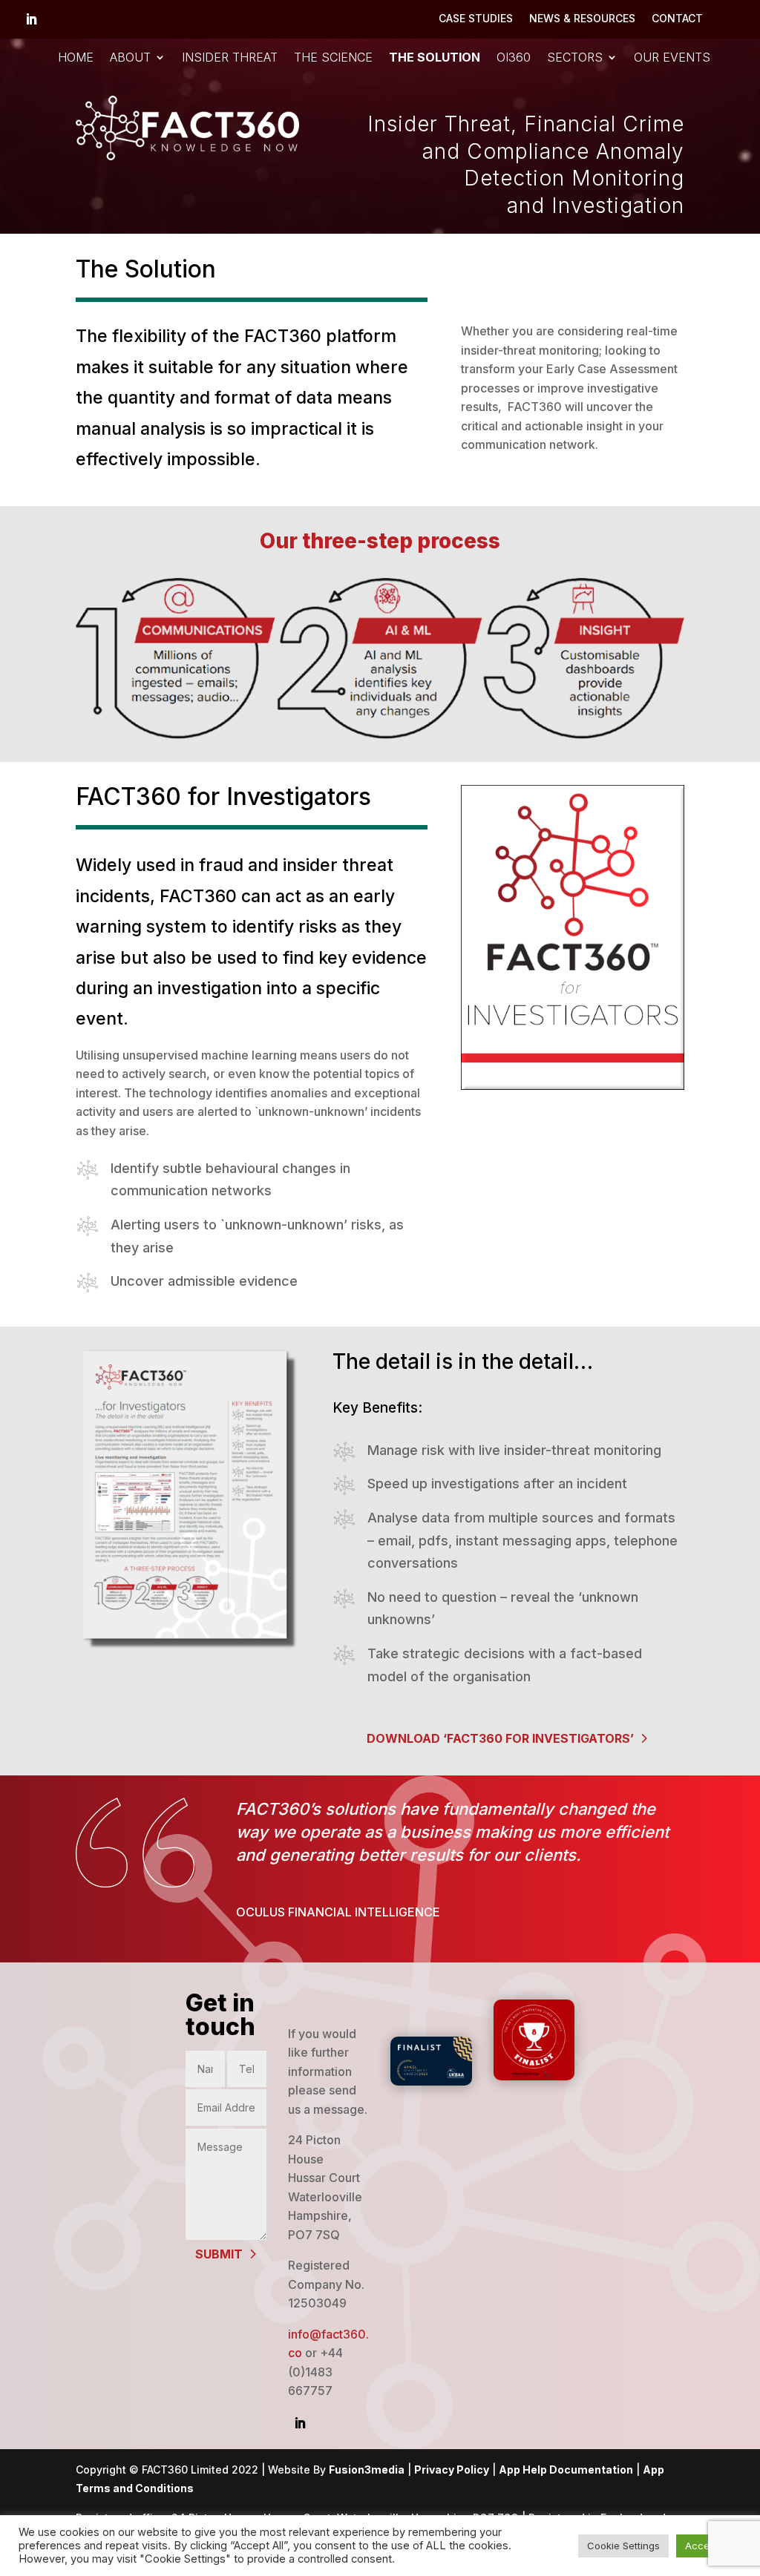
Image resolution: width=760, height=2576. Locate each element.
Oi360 (514, 58)
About (130, 58)
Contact (677, 19)
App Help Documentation (566, 2470)
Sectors (575, 58)
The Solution (435, 58)
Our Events (672, 58)
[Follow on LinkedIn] (31, 19)
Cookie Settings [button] (623, 2546)
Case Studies (476, 19)
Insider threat (230, 58)
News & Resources (582, 19)
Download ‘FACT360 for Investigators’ (500, 1738)
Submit (219, 2254)
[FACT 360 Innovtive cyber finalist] (534, 2076)
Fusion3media (367, 2470)
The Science (333, 58)
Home (76, 58)
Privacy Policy (452, 2470)
